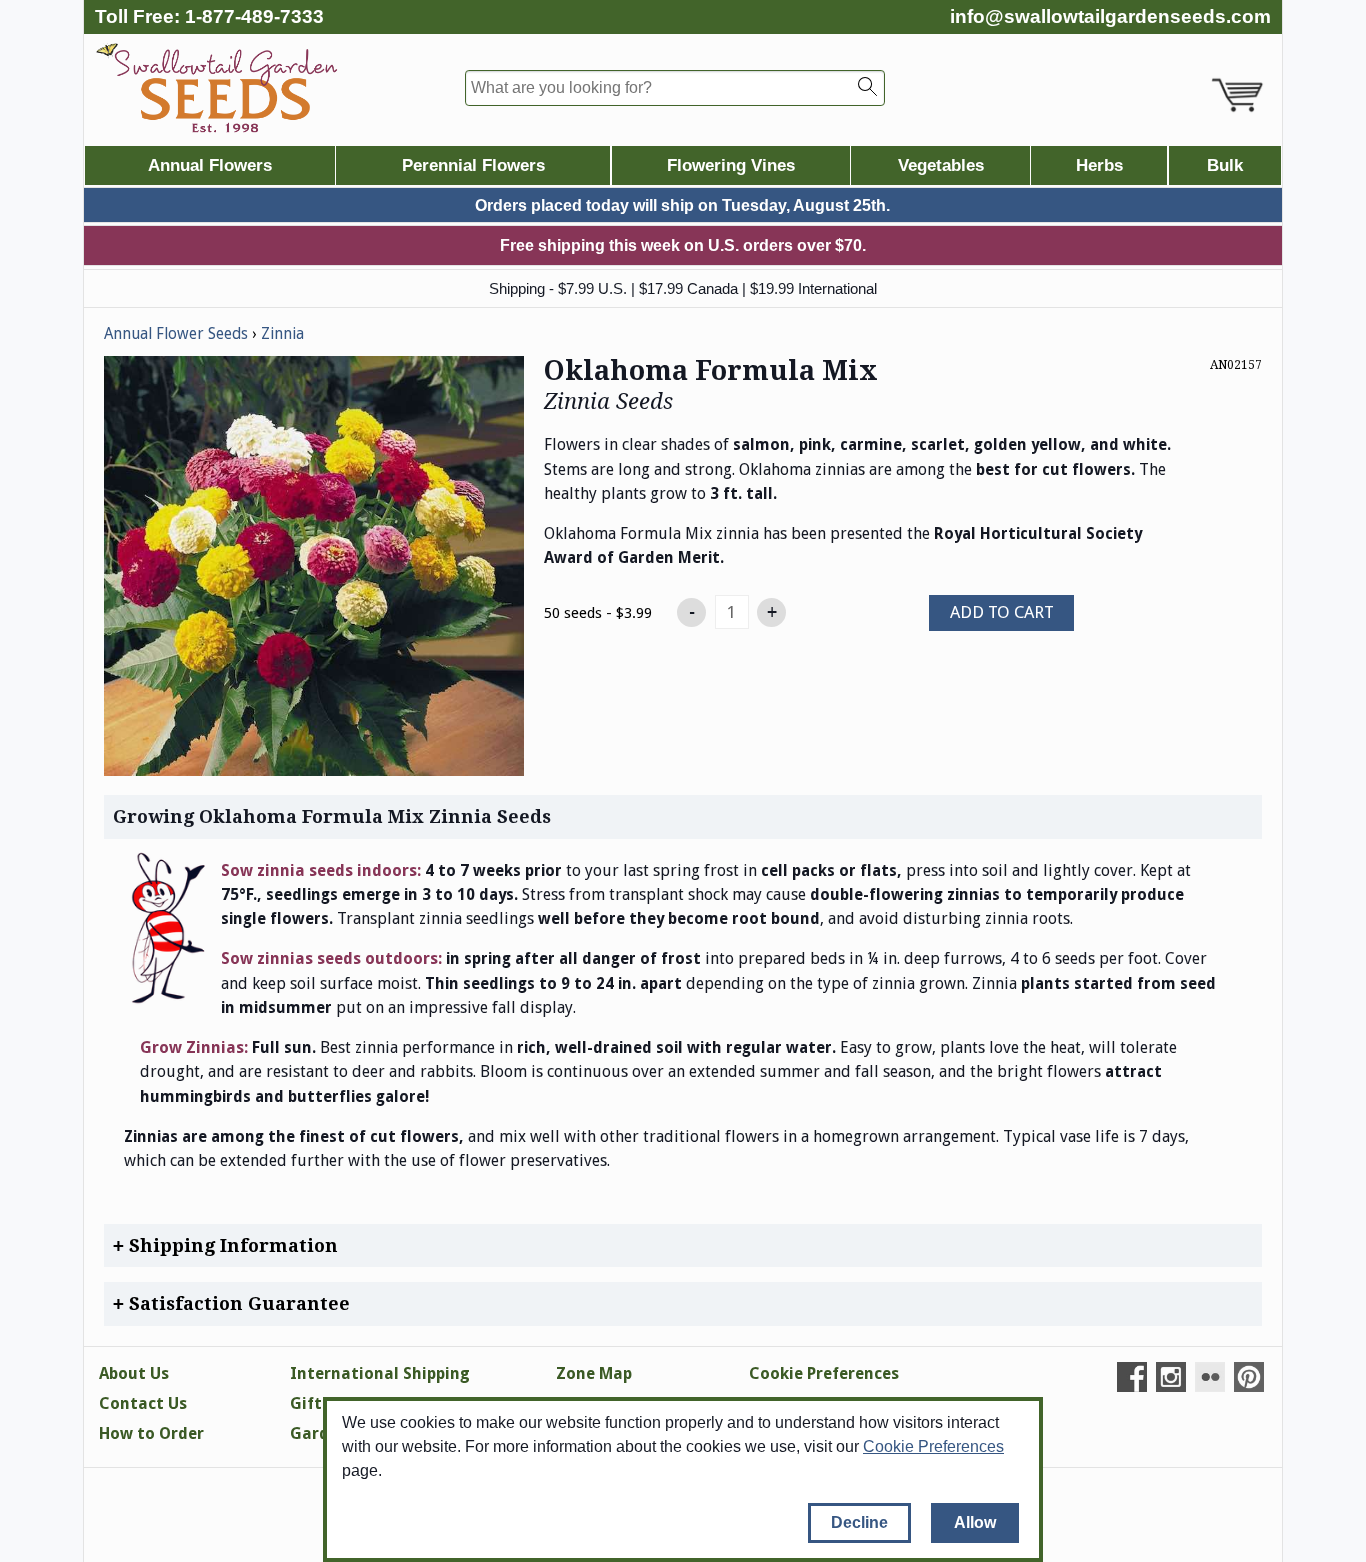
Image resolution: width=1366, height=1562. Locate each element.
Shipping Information (231, 1245)
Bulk (1225, 165)
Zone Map (594, 1373)
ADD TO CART (1002, 612)
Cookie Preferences (933, 1446)
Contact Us (143, 1403)
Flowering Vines (731, 165)
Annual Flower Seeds (176, 334)
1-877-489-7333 (254, 16)
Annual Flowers (210, 165)
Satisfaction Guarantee (237, 1303)
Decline (859, 1522)
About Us (134, 1373)
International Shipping (380, 1373)
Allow (975, 1522)
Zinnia (282, 334)
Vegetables (941, 165)
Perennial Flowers (473, 165)
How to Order (151, 1433)
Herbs (1099, 165)
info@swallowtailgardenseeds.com (1110, 16)
